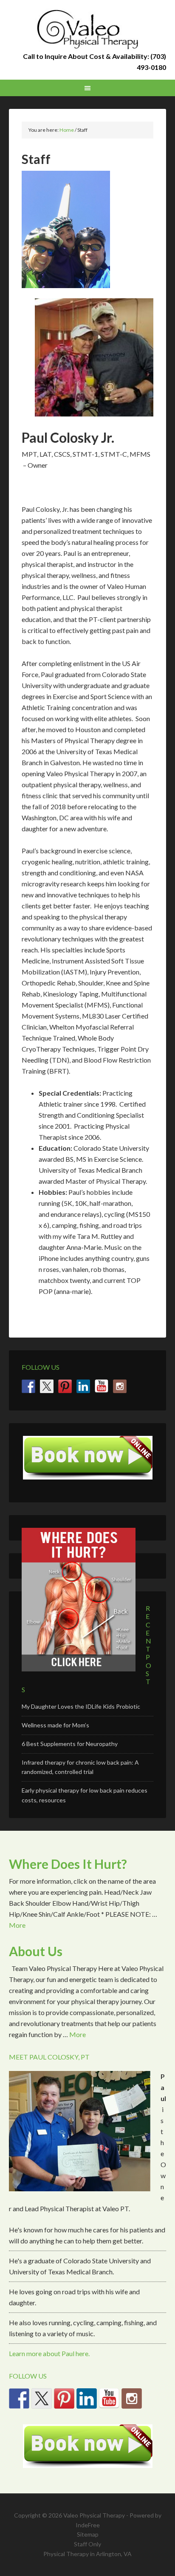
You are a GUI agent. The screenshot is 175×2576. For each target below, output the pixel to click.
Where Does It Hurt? (68, 1864)
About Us (36, 1951)
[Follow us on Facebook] (28, 1386)
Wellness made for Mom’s (55, 1725)
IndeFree (88, 2525)
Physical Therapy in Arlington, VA (87, 2554)
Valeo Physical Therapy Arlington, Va (88, 30)
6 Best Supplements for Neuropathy (70, 1744)
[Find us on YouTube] (102, 1386)
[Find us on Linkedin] (83, 1386)
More (17, 1925)
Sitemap (88, 2534)
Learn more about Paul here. (49, 2353)
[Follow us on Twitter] (47, 1386)
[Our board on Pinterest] (65, 1386)
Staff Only (87, 2544)
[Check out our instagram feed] (120, 1386)
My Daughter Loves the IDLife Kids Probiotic (81, 1706)
